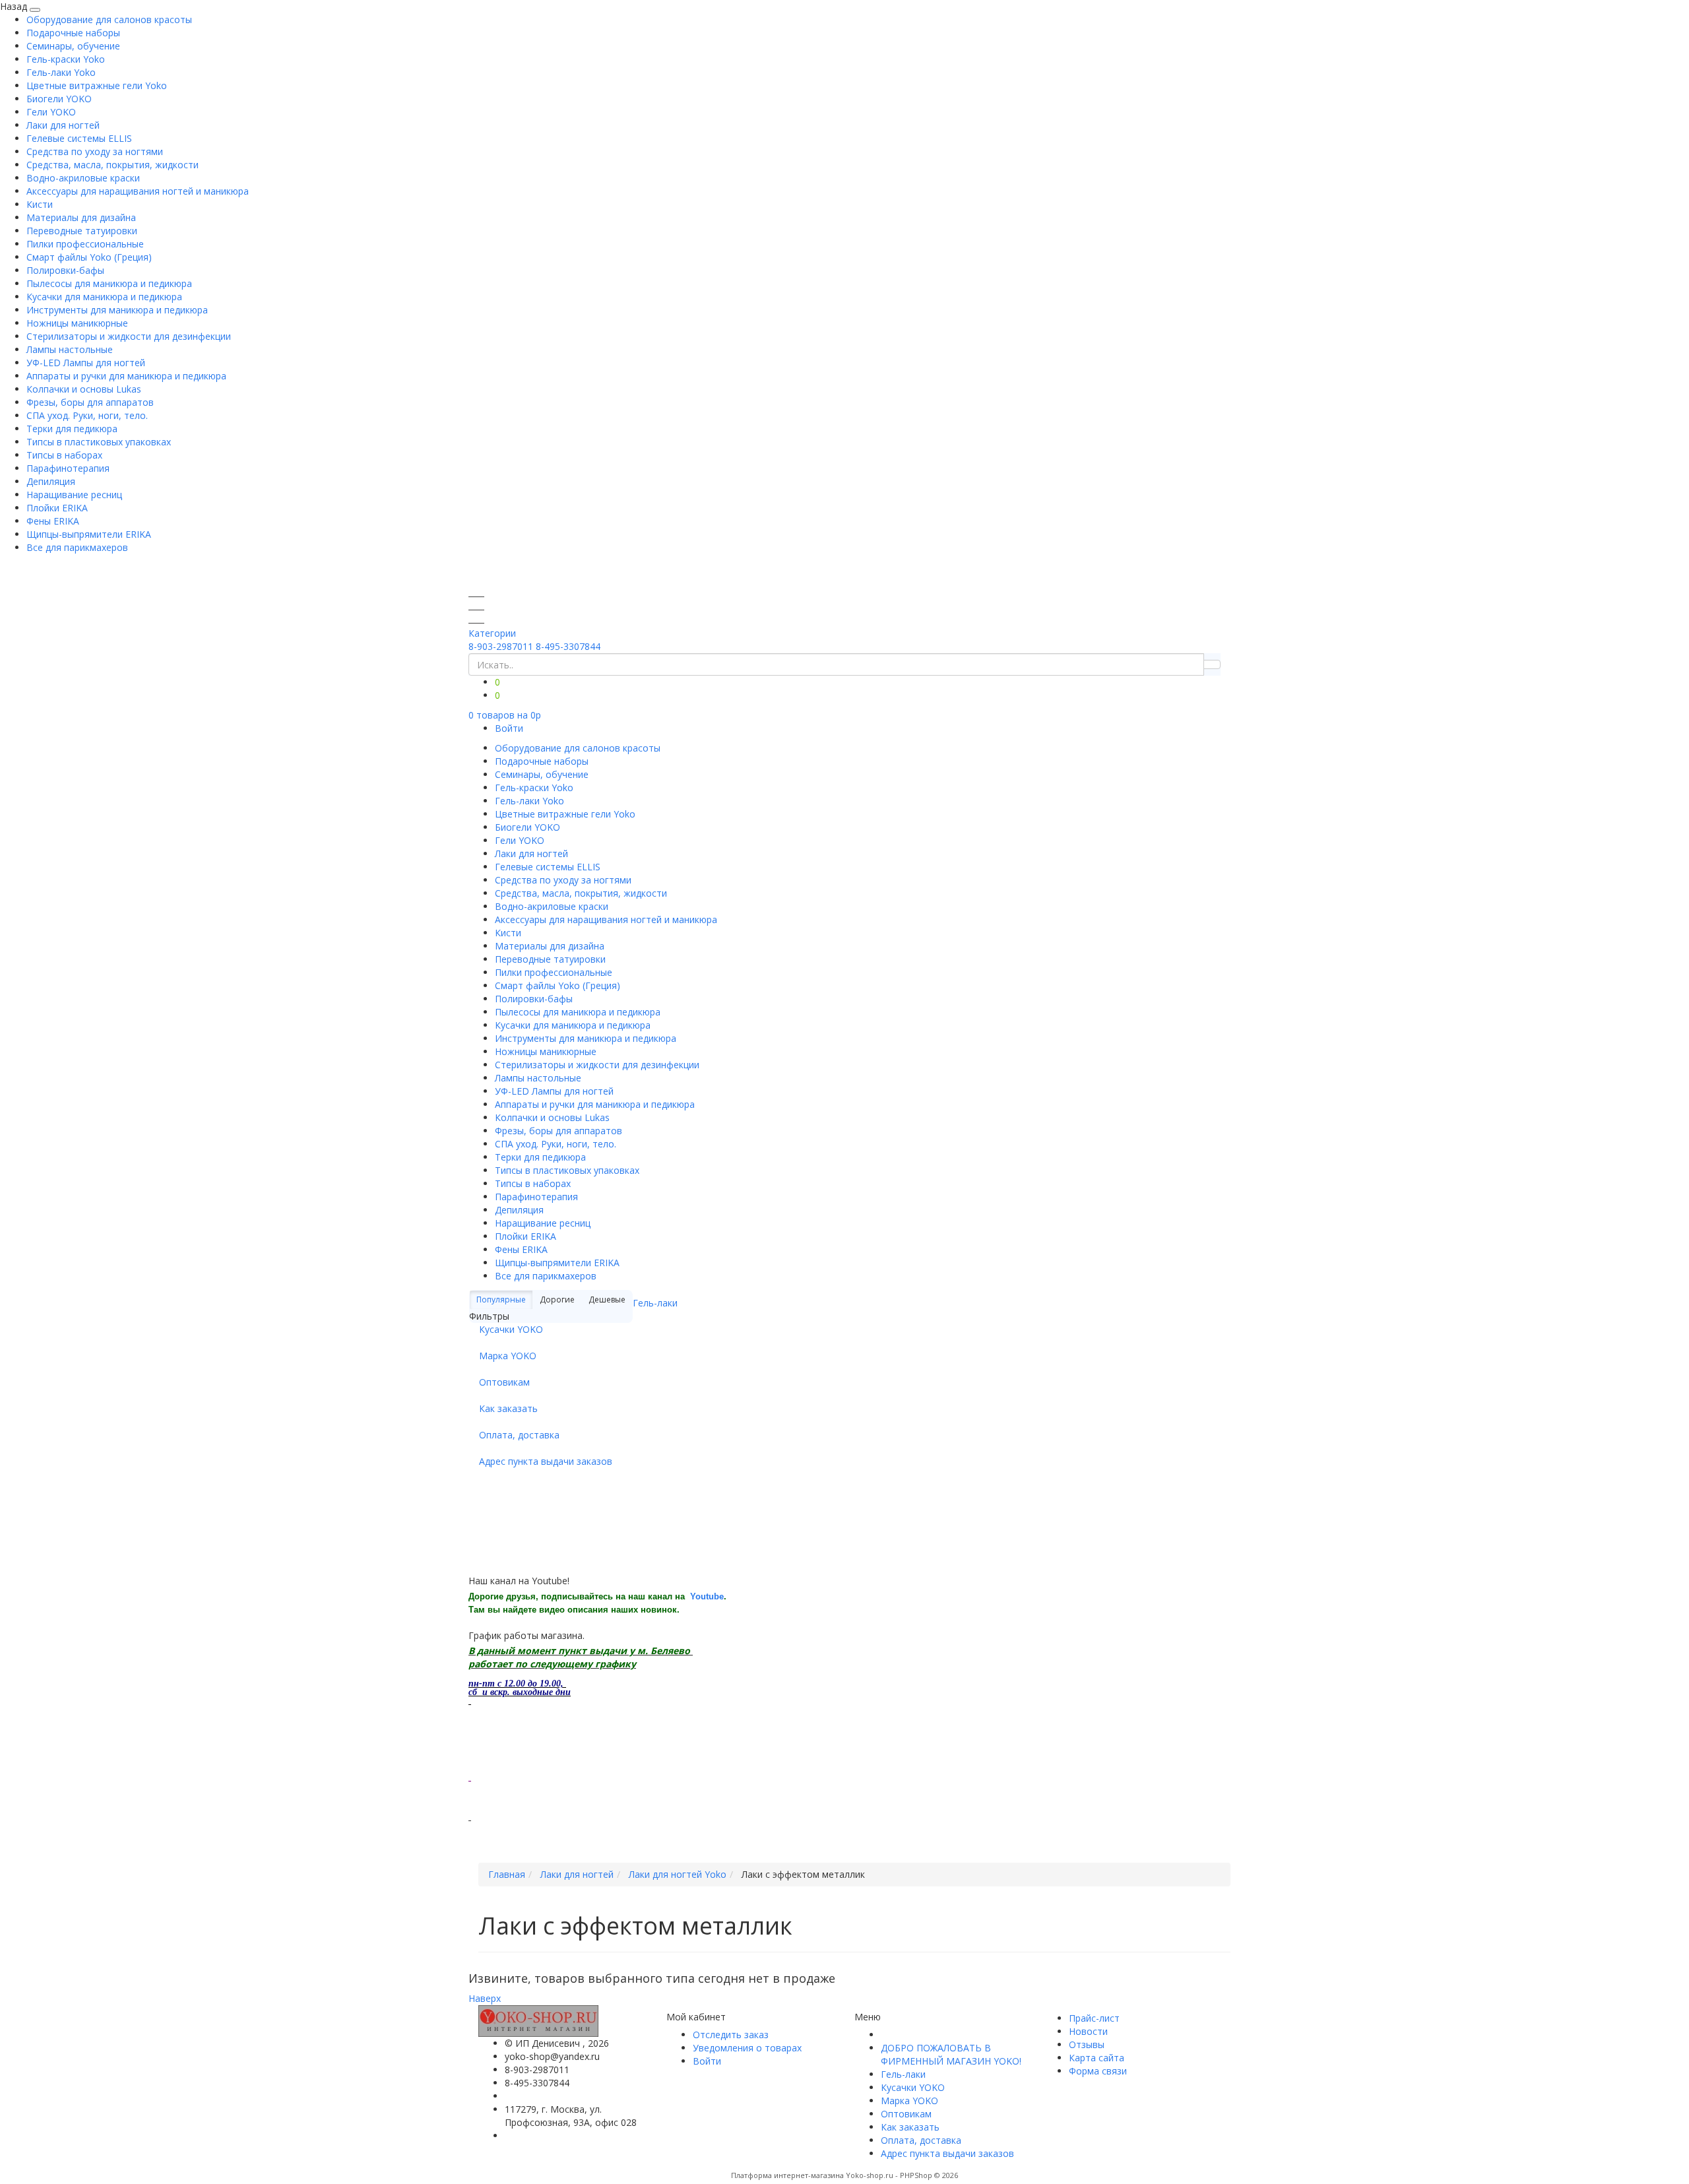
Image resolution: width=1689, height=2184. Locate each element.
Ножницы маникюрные (77, 323)
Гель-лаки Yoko (61, 72)
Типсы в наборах (64, 455)
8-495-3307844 (568, 646)
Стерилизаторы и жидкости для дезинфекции (129, 336)
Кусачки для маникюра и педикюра (104, 297)
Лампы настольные (70, 349)
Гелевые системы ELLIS (79, 138)
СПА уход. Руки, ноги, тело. (87, 415)
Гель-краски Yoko (66, 59)
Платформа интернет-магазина (787, 2175)
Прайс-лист (1094, 2018)
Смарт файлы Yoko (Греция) (89, 257)
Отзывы (1087, 2044)
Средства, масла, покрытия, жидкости (112, 165)
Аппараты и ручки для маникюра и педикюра (126, 376)
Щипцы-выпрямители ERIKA (89, 534)
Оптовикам (504, 1382)
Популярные (501, 1300)
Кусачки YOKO (511, 1329)
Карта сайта (1097, 2058)
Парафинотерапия (68, 468)
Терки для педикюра (72, 429)
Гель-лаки (655, 1303)
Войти (509, 728)
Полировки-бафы (65, 270)
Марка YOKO (508, 1356)
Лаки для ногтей (63, 125)
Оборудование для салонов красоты (109, 19)
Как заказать (508, 1408)
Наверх (485, 1998)
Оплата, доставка (519, 1435)
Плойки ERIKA (57, 508)
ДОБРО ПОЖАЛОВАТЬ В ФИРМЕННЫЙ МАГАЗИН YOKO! (951, 2054)
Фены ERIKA (53, 521)
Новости (1088, 2031)
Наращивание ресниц (74, 495)
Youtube (707, 1596)
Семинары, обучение (73, 46)
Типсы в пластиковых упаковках (99, 442)
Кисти (40, 204)
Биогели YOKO (59, 99)
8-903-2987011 (501, 646)
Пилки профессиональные (85, 244)
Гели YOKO (51, 112)
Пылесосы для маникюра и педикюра (109, 283)
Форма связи (1098, 2071)
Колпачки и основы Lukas (84, 389)
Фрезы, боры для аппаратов (90, 402)
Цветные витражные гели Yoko (97, 85)
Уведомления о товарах (747, 2048)
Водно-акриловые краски (83, 178)
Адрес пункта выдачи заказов (546, 1461)
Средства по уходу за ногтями (95, 151)
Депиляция (51, 481)
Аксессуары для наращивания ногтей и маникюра (138, 191)
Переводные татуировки (82, 231)
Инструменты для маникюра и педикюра (117, 310)
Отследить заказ (731, 2035)
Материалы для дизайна (81, 217)
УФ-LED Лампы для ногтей (86, 363)
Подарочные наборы (73, 33)
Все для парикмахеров (77, 547)
